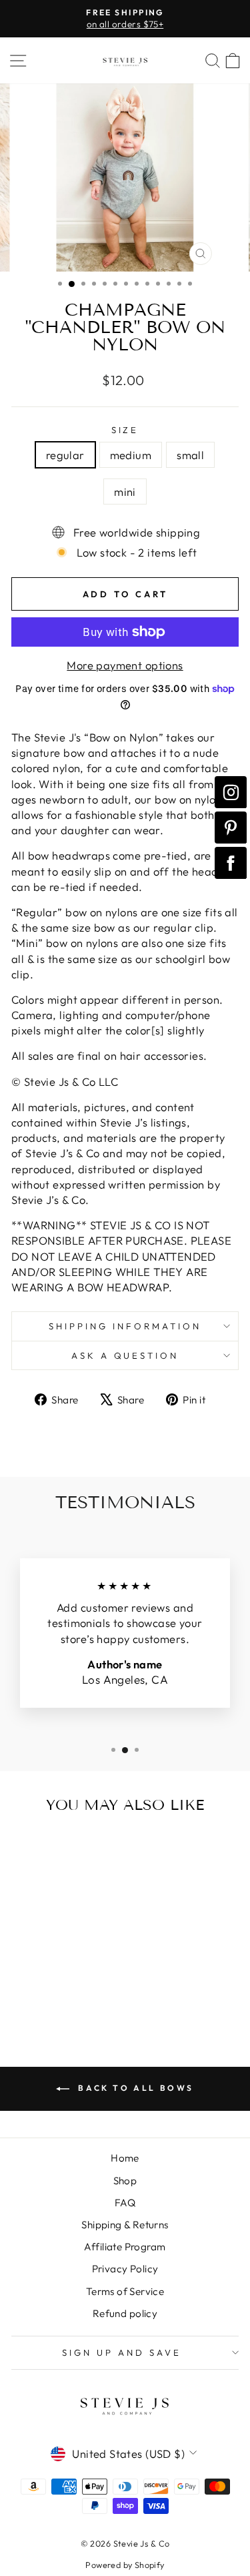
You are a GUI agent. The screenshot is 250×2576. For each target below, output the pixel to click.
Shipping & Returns (125, 2225)
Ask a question (125, 1355)
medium (131, 455)
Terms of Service (125, 2291)
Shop (125, 2181)
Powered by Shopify (125, 2565)
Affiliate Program (125, 2247)
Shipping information (125, 1326)
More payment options (125, 665)
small (190, 455)
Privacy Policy (125, 2269)
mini (125, 492)
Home (125, 2158)
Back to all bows (134, 2088)
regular (65, 455)
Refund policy (125, 2313)
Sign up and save (122, 2352)
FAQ (125, 2203)
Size (125, 430)
